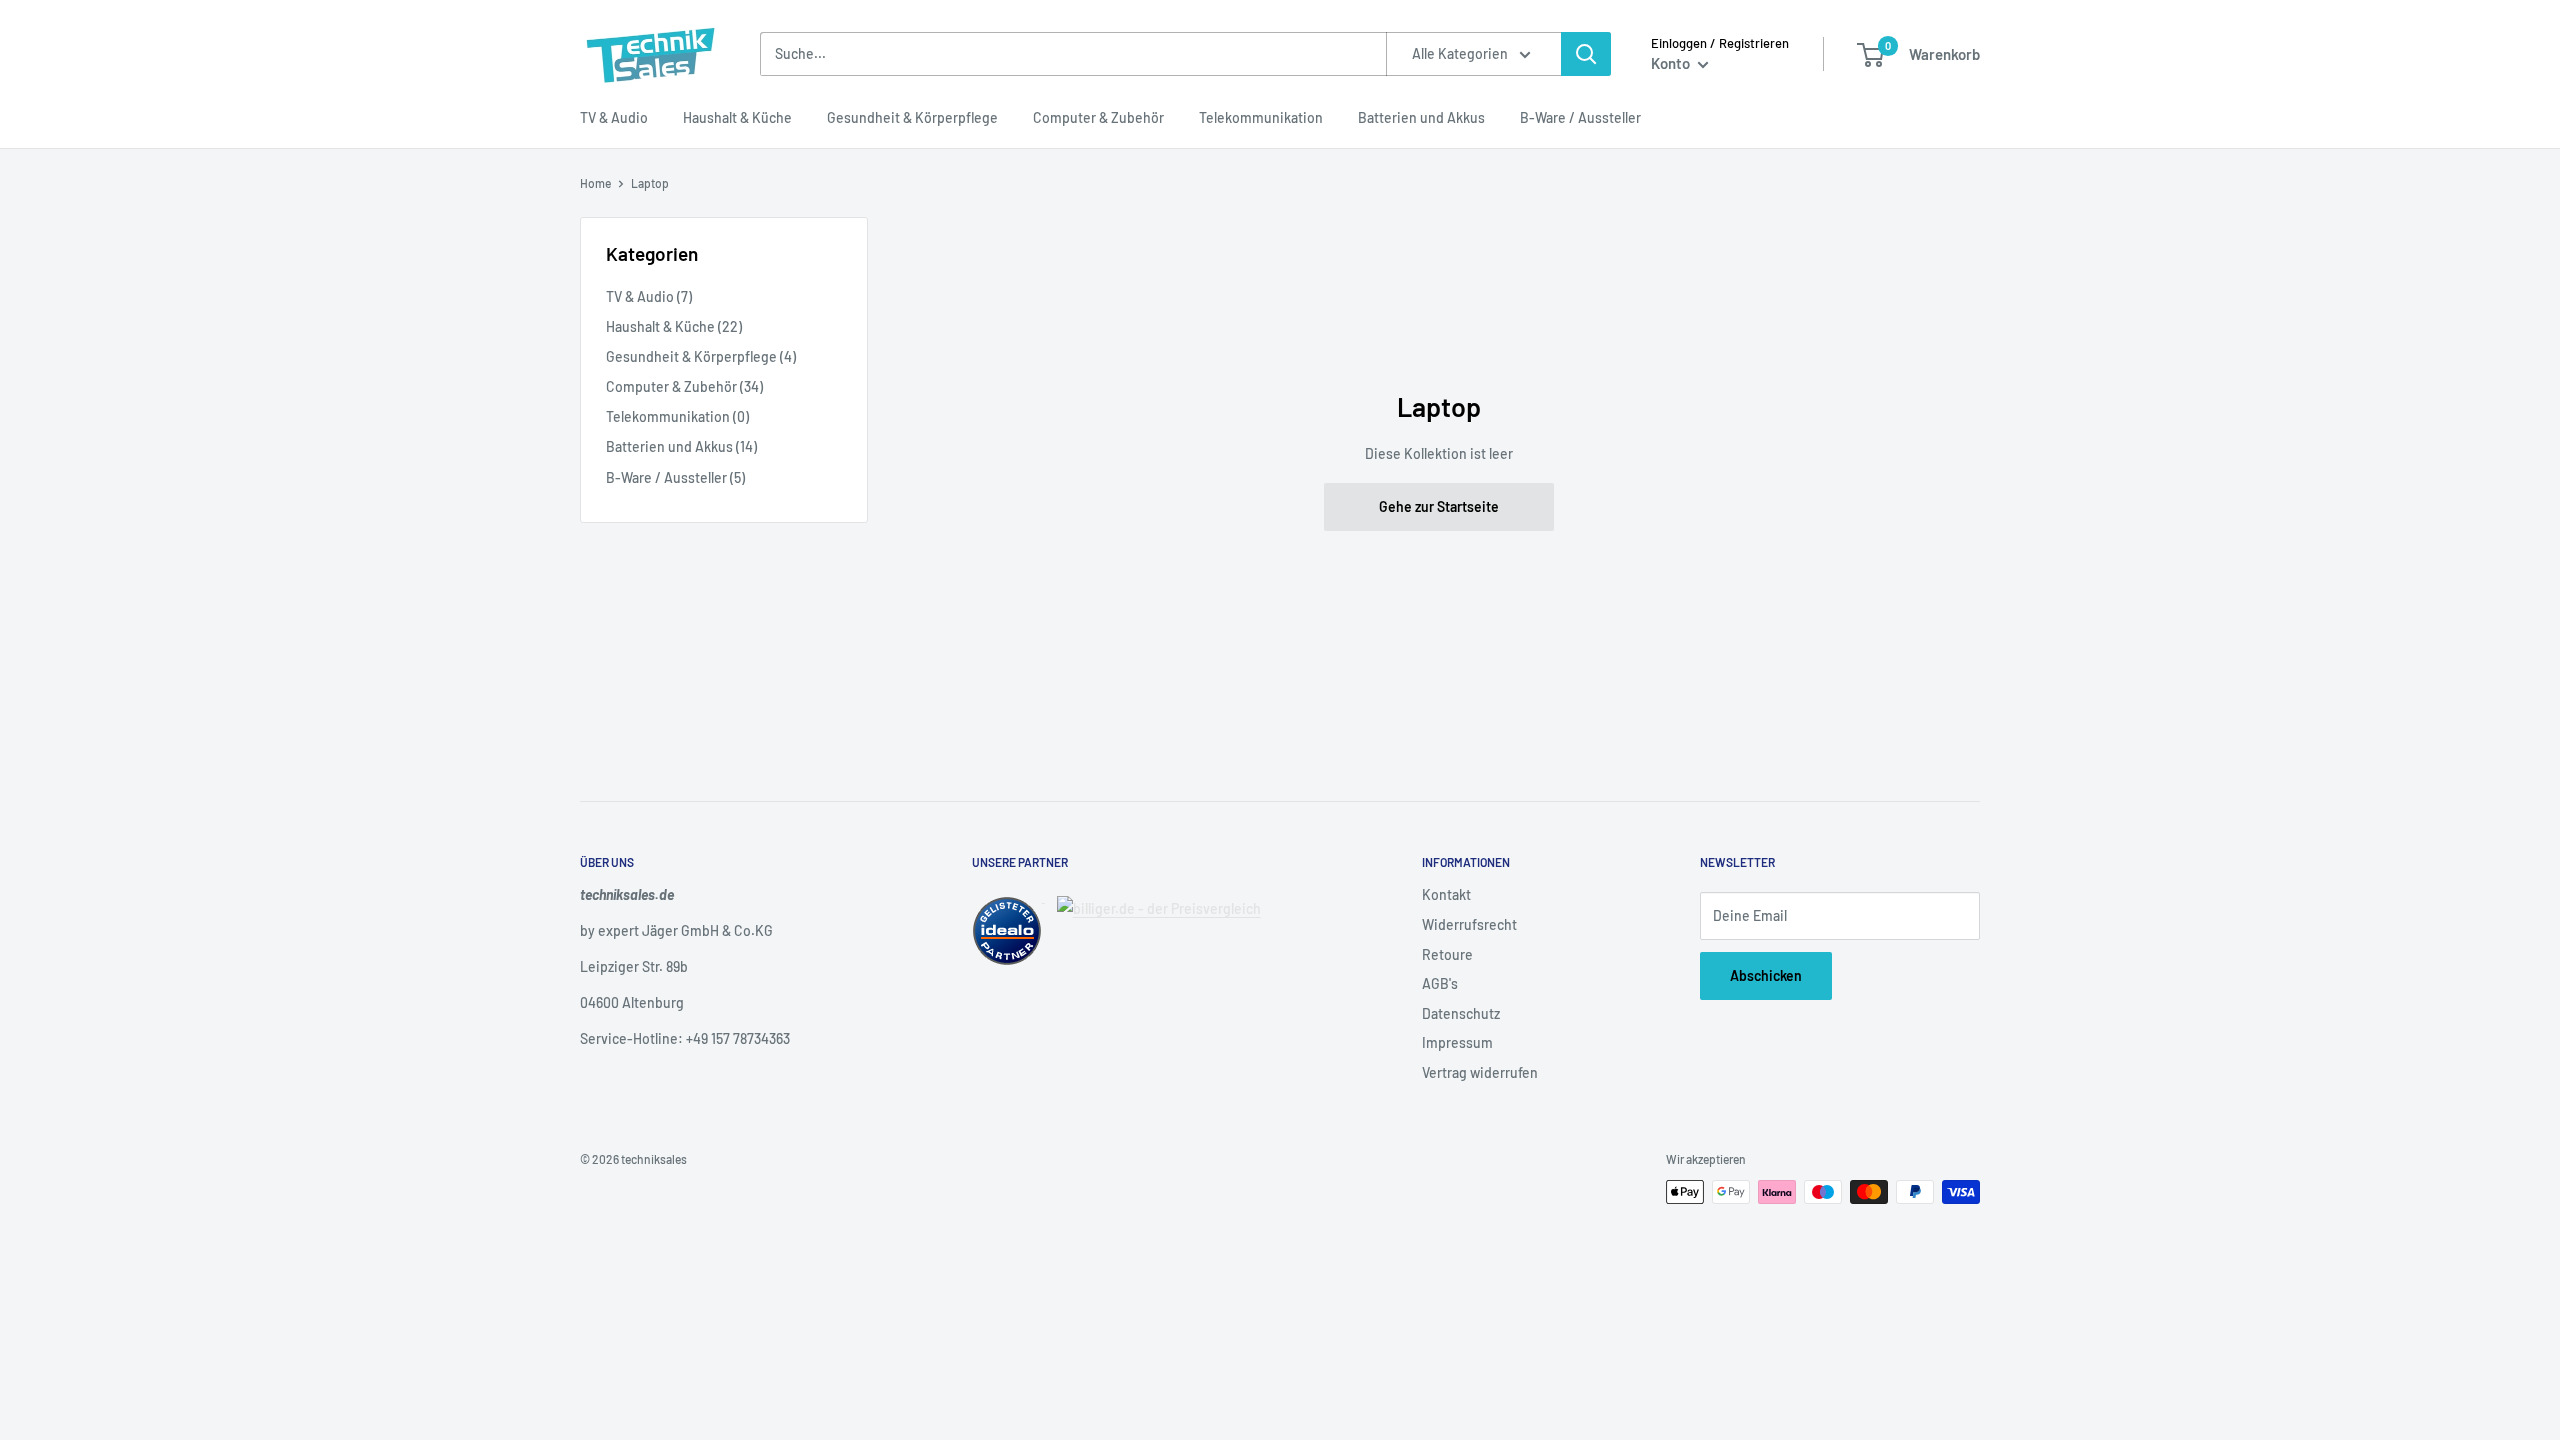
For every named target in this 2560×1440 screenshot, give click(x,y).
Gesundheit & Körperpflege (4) (701, 356)
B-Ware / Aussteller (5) (675, 477)
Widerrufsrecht (1469, 924)
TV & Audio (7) (649, 296)
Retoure (1447, 954)
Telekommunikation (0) (677, 416)
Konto (1672, 63)
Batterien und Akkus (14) (681, 446)
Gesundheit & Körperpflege (912, 117)
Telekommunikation (1261, 117)
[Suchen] (1586, 54)
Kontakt (1446, 894)
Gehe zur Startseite (1439, 506)
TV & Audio (614, 117)
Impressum (1457, 1042)
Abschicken (1766, 975)
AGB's (1440, 983)
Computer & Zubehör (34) (684, 386)
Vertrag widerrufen (1480, 1072)
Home (595, 183)
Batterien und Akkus (1421, 117)
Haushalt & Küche (737, 117)
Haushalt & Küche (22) (674, 326)
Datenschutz (1461, 1013)
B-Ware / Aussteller (1580, 117)
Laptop (650, 183)
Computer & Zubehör (1098, 117)
